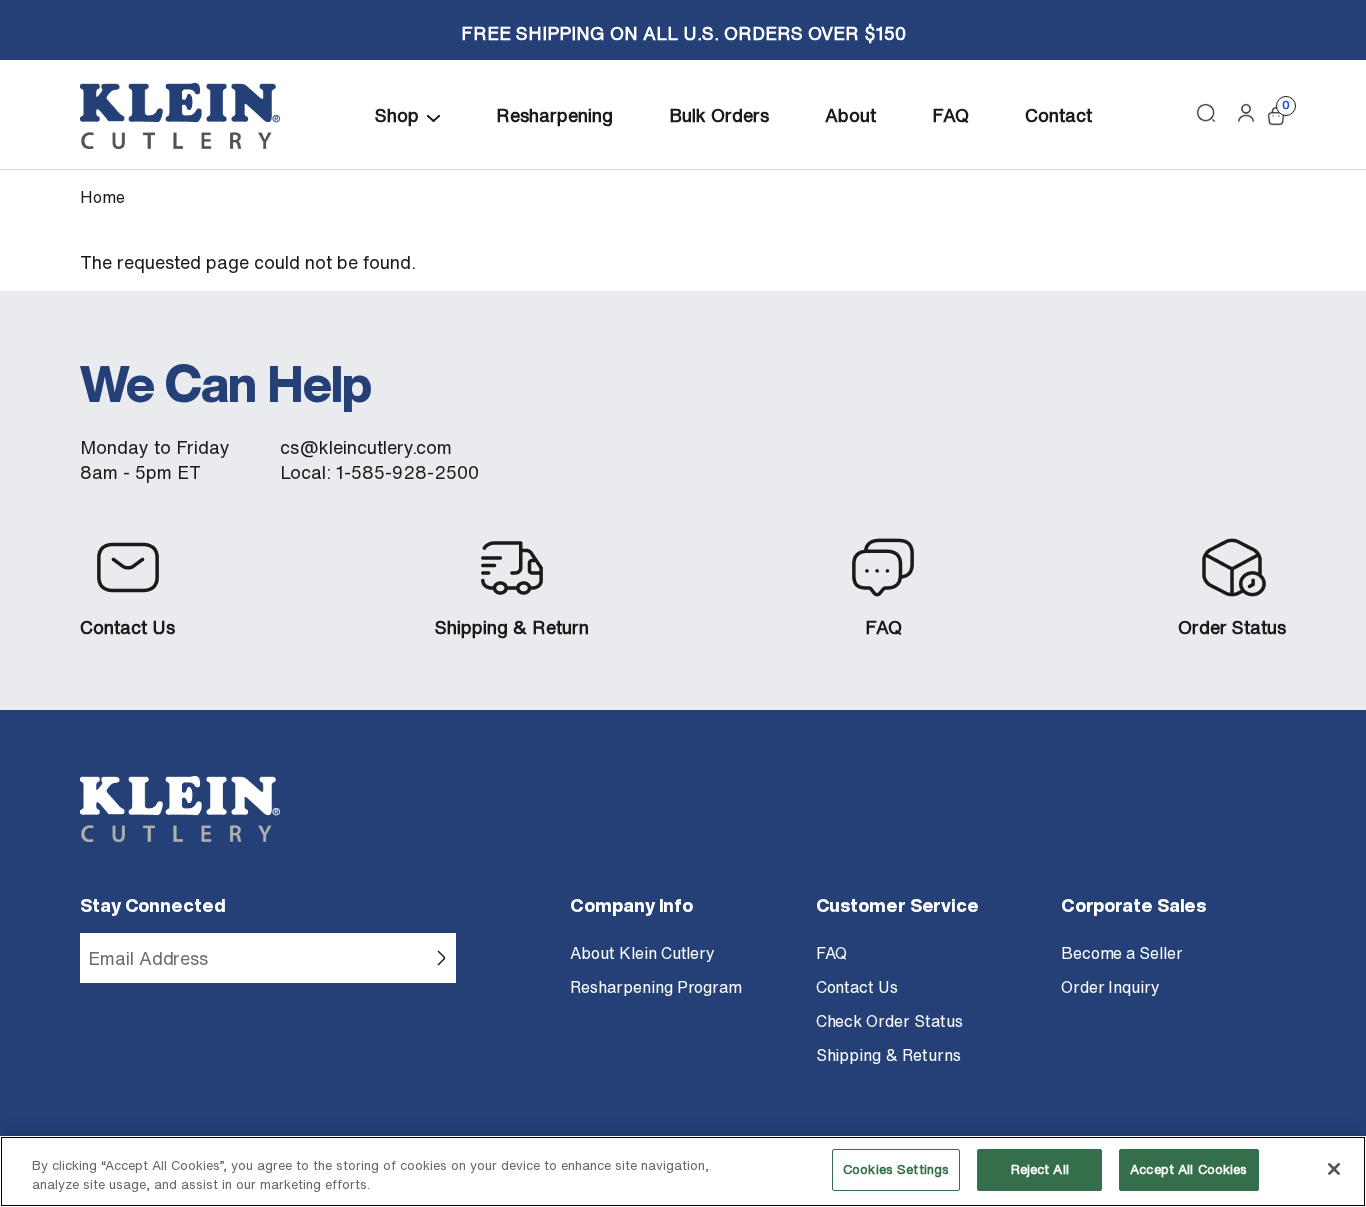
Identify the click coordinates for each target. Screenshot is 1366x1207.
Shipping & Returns (888, 1055)
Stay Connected (153, 905)
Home (102, 197)
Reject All (1040, 1169)
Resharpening (554, 115)
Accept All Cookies (1188, 1169)
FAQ (950, 115)
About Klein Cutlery (642, 953)
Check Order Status (889, 1021)
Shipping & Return (512, 627)
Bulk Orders (719, 115)
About (850, 115)
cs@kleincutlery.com (366, 447)
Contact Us (127, 627)
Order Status (1232, 627)
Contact (1058, 115)
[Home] (180, 116)
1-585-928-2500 (407, 472)
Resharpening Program (656, 987)
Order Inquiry (1110, 987)
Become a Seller (1122, 953)
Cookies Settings (896, 1169)
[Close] (1334, 1169)
